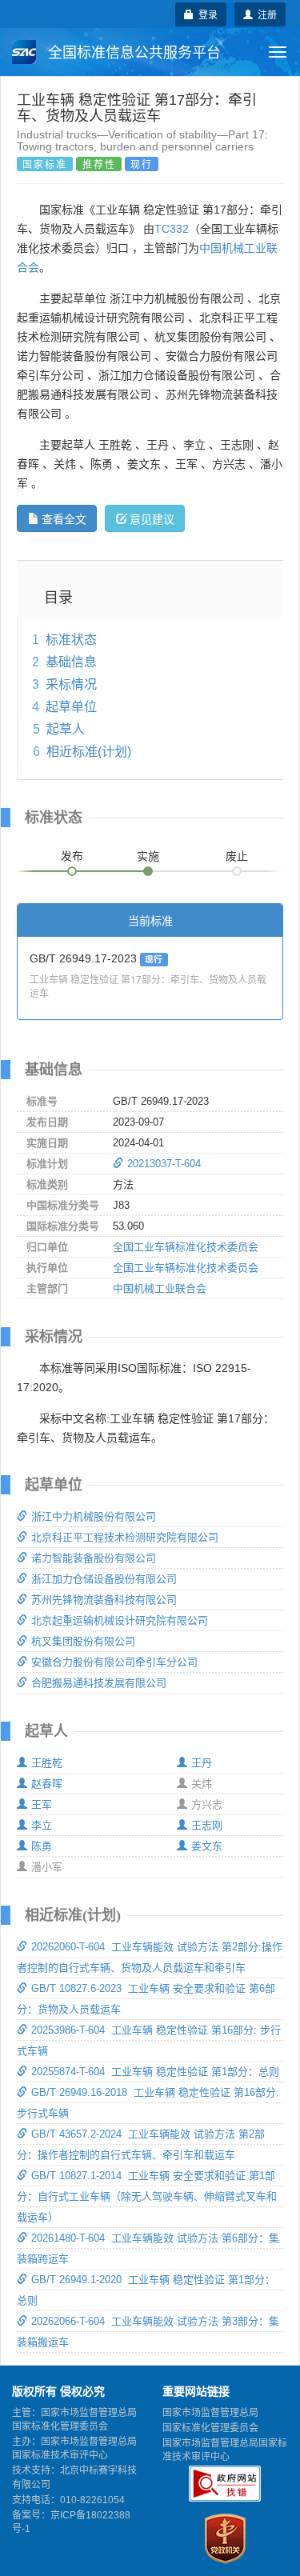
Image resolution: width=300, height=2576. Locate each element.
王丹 (202, 1763)
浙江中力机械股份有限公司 (94, 1516)
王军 (42, 1804)
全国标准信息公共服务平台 (132, 53)
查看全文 (64, 518)
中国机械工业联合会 (160, 1288)
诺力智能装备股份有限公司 (94, 1558)
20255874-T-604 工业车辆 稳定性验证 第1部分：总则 (155, 2072)
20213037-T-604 (164, 1164)
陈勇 (42, 1846)
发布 (72, 856)
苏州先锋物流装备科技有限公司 (104, 1600)
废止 (237, 856)
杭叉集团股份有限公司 (83, 1641)
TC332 (172, 229)
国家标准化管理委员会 (210, 2428)
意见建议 (152, 518)
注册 (265, 14)
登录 (206, 14)
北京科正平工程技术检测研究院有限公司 (125, 1537)
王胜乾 (47, 1763)
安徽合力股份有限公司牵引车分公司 (114, 1662)
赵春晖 (47, 1784)
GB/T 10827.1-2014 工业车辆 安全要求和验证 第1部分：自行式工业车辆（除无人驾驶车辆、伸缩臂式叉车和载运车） (147, 2196)
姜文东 (207, 1846)
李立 (42, 1825)
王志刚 (207, 1825)
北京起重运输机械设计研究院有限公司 (120, 1620)
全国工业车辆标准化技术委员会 (186, 1247)
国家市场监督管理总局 (210, 2413)
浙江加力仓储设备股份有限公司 (104, 1579)
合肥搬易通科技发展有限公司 (99, 1683)
